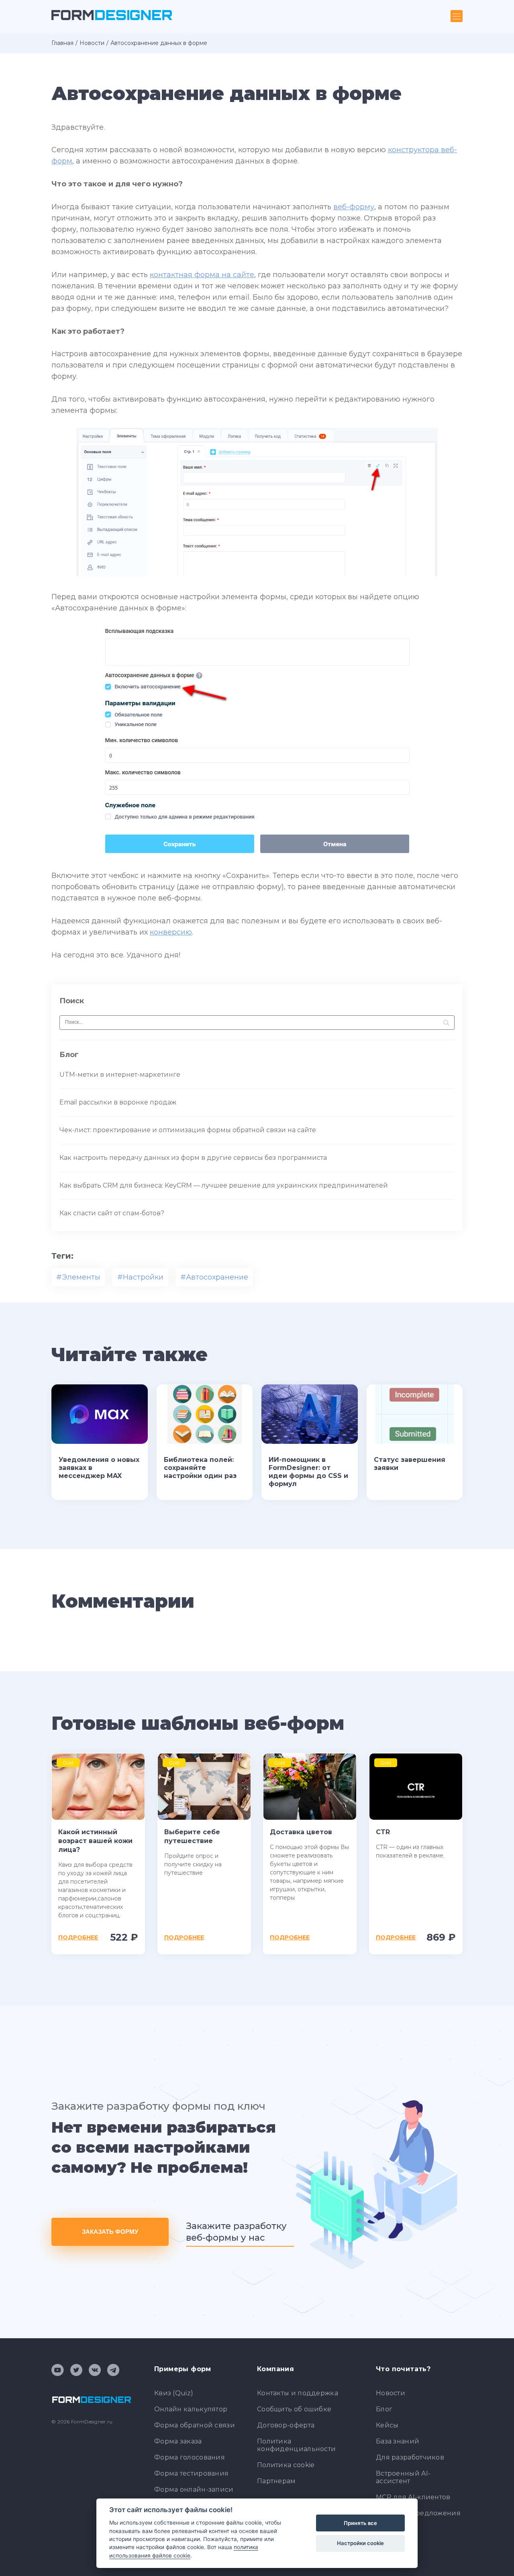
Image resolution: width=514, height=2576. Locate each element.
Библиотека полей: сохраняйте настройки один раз (200, 1468)
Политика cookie (286, 2465)
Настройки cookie (360, 2543)
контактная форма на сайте (202, 275)
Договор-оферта (286, 2425)
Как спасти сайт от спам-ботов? (112, 1213)
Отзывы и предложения (418, 2513)
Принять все (360, 2523)
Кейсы (387, 2425)
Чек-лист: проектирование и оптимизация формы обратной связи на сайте (188, 1130)
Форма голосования (190, 2457)
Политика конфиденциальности (296, 2445)
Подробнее (78, 1937)
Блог (384, 2409)
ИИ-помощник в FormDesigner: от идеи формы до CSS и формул (308, 1472)
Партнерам (276, 2481)
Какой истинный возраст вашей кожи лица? (95, 1841)
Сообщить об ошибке (294, 2409)
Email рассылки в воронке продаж (118, 1102)
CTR (383, 1832)
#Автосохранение (214, 1277)
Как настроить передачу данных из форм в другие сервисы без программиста (193, 1158)
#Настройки (140, 1277)
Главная (62, 43)
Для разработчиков (410, 2457)
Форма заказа (178, 2441)
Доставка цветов (301, 1832)
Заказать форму (110, 2232)
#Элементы (78, 1277)
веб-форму (354, 207)
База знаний (398, 2441)
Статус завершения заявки (410, 1464)
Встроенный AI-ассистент (403, 2477)
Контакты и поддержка (298, 2393)
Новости (92, 43)
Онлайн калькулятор (191, 2409)
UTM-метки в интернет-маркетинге (120, 1075)
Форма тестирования (191, 2473)
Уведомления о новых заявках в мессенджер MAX (99, 1468)
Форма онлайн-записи (194, 2489)
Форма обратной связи (195, 2425)
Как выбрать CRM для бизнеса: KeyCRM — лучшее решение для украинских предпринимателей (224, 1185)
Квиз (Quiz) (174, 2393)
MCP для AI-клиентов (413, 2497)
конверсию (171, 932)
